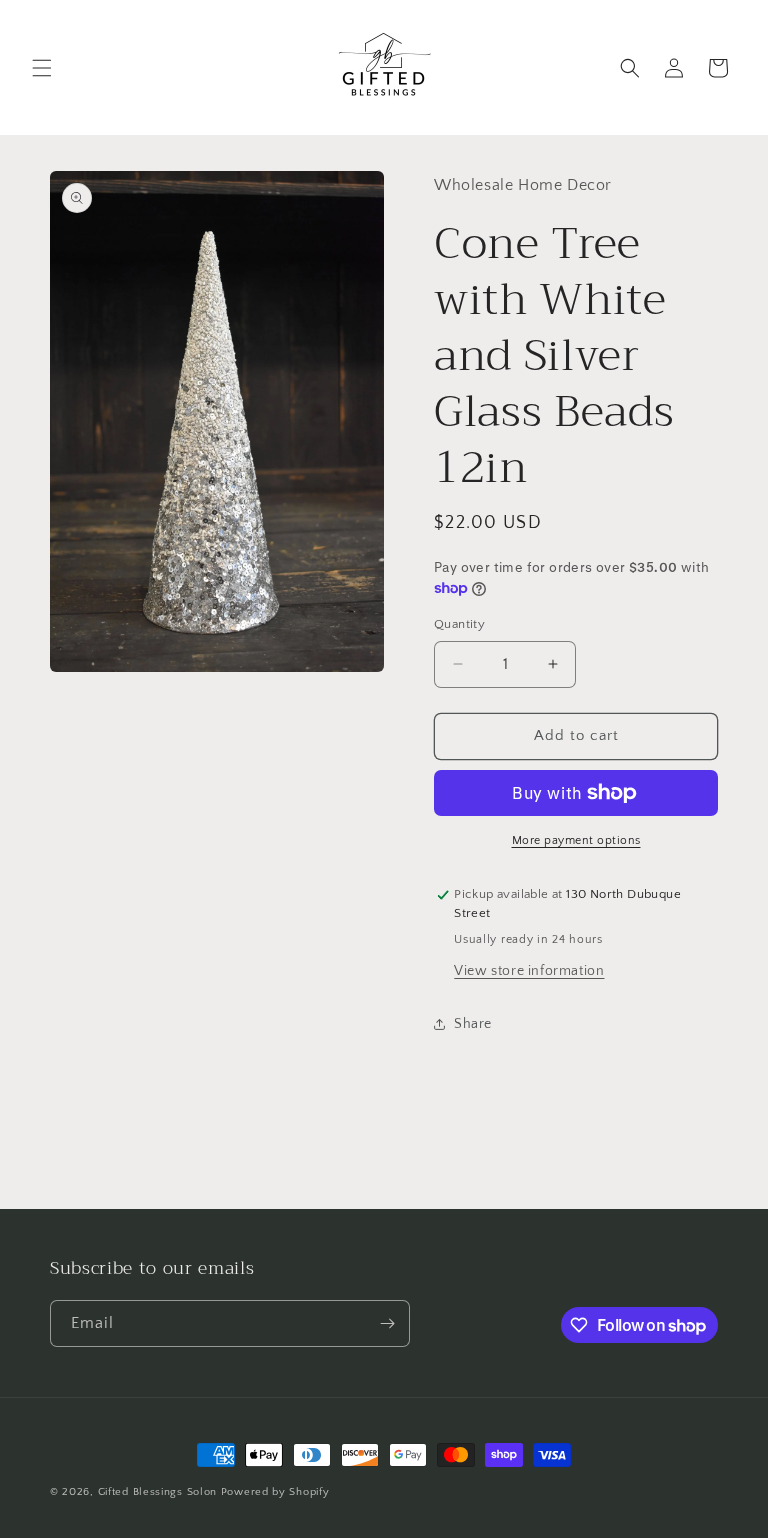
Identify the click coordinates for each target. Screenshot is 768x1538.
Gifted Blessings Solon (157, 1492)
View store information (529, 971)
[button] (42, 68)
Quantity (459, 624)
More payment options (576, 840)
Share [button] (473, 1024)
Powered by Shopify (275, 1492)
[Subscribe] (387, 1323)
